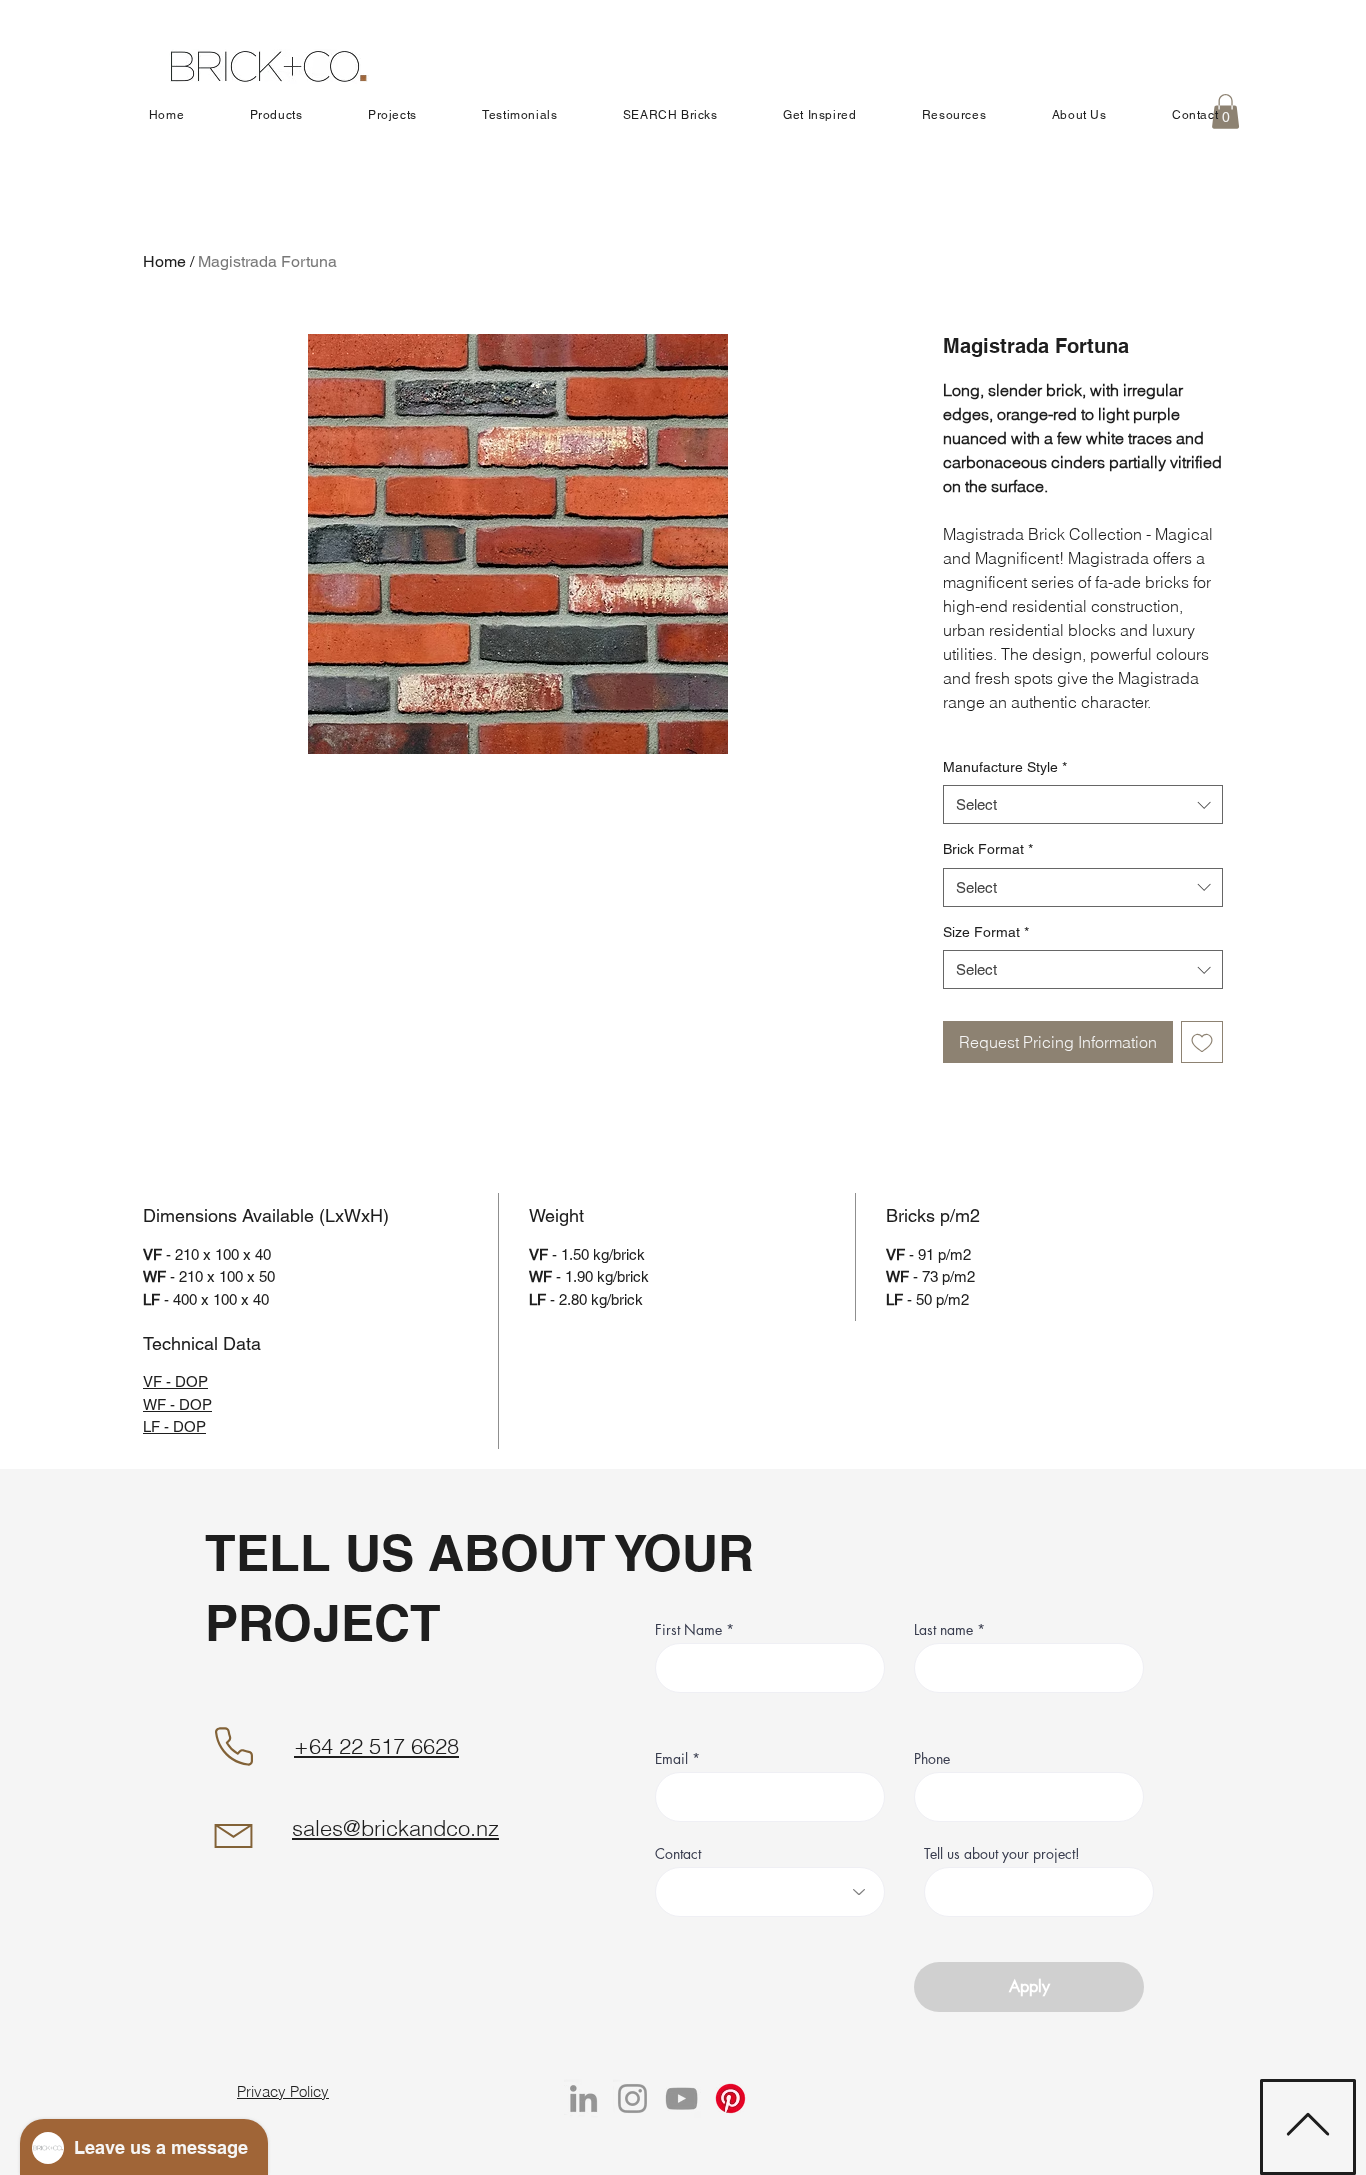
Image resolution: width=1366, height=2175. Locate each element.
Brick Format (988, 849)
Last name (945, 1630)
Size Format (986, 932)
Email (671, 1759)
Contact (678, 1854)
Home (164, 261)
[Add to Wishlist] (1202, 1042)
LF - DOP (174, 1426)
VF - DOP (175, 1381)
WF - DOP (177, 1404)
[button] (276, 115)
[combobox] (1083, 804)
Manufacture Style (1005, 767)
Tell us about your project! (1002, 1854)
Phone (932, 1759)
